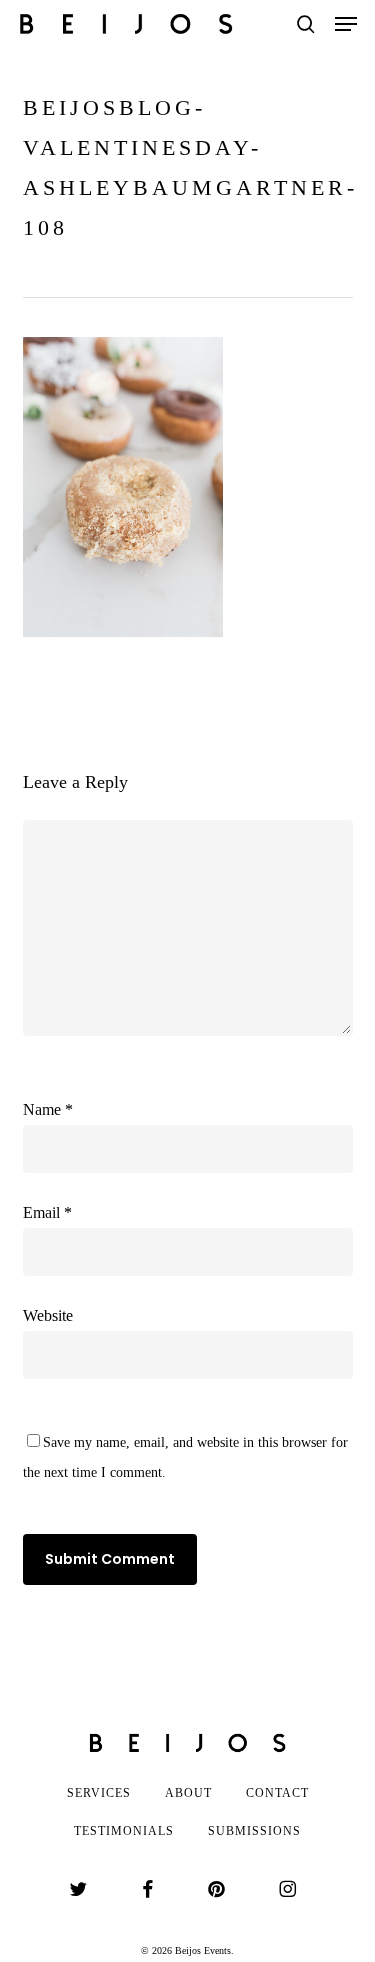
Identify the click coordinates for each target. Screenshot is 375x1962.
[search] (306, 24)
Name (48, 1109)
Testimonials (124, 1831)
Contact (277, 1793)
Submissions (254, 1831)
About (188, 1793)
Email (47, 1212)
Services (99, 1793)
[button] (346, 24)
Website (48, 1315)
